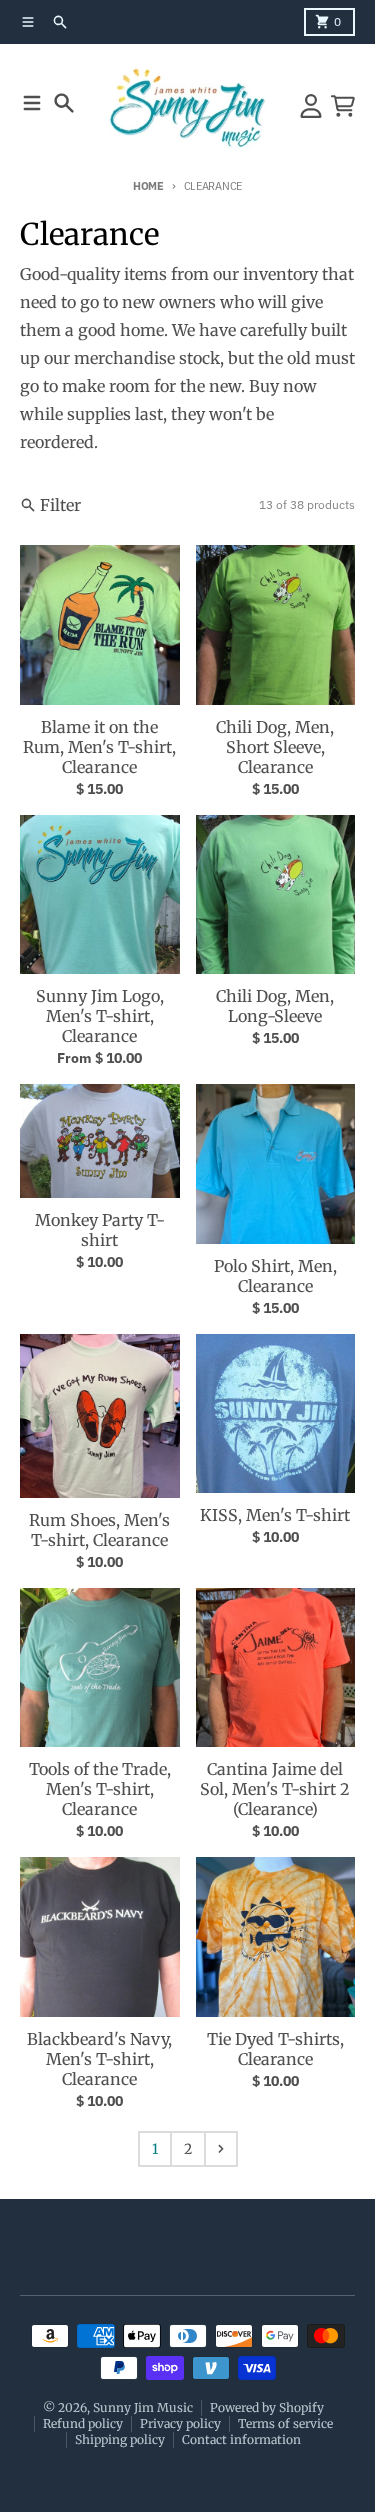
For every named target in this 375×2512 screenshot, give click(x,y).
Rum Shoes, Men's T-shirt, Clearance (99, 1530)
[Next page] (221, 2149)
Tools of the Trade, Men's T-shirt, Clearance (100, 1789)
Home (148, 186)
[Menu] (32, 103)
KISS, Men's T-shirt (275, 1515)
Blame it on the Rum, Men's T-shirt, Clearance (99, 747)
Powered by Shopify (267, 2407)
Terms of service (285, 2423)
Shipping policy (120, 2439)
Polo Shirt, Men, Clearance (275, 1276)
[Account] (311, 106)
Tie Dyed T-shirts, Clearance (275, 2049)
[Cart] (343, 106)
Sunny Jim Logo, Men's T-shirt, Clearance (100, 1016)
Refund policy (83, 2423)
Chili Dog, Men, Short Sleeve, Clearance (275, 747)
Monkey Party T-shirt (100, 1230)
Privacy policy (180, 2423)
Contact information (241, 2439)
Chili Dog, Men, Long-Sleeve (275, 1006)
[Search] (64, 103)
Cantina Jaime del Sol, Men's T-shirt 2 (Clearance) (275, 1789)
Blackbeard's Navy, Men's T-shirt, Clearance (99, 2059)
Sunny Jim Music (143, 2407)
